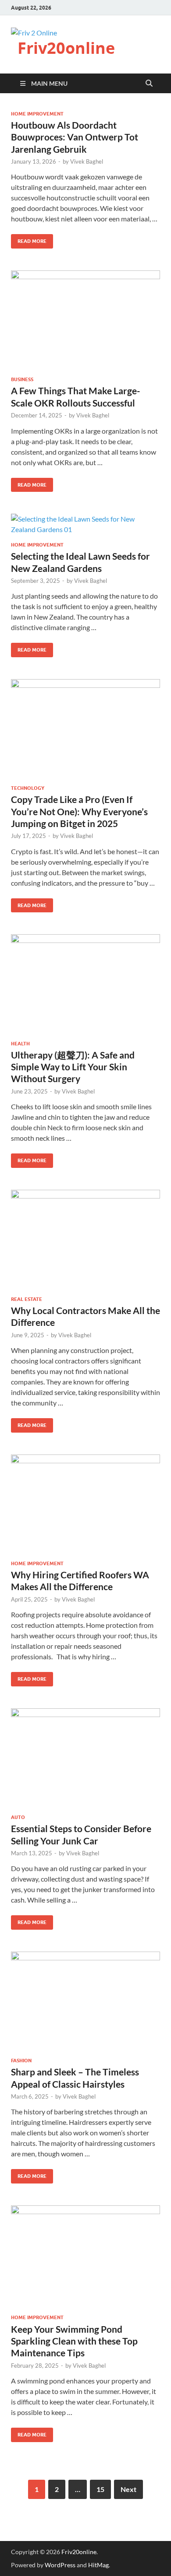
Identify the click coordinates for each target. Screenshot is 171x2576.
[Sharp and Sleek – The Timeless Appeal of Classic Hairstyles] (85, 2001)
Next (128, 2489)
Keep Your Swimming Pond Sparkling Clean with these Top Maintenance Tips (74, 2341)
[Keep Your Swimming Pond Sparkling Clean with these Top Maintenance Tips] (85, 2257)
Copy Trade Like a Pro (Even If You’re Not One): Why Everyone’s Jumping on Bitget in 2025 (79, 811)
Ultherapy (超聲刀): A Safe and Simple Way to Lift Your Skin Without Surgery (73, 1067)
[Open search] (149, 84)
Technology (28, 788)
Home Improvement (37, 114)
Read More (29, 239)
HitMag (98, 2565)
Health (20, 1044)
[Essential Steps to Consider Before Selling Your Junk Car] (85, 1758)
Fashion (21, 2061)
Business (22, 379)
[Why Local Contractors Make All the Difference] (85, 1239)
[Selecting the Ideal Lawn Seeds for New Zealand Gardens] (85, 524)
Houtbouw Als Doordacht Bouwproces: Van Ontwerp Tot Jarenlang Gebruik (75, 137)
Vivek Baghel (87, 161)
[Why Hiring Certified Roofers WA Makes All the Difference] (85, 1504)
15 (100, 2489)
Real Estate (27, 1299)
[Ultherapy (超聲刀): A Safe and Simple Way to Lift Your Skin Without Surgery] (85, 984)
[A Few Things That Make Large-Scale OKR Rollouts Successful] (85, 320)
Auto (18, 1817)
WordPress (60, 2565)
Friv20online (66, 48)
